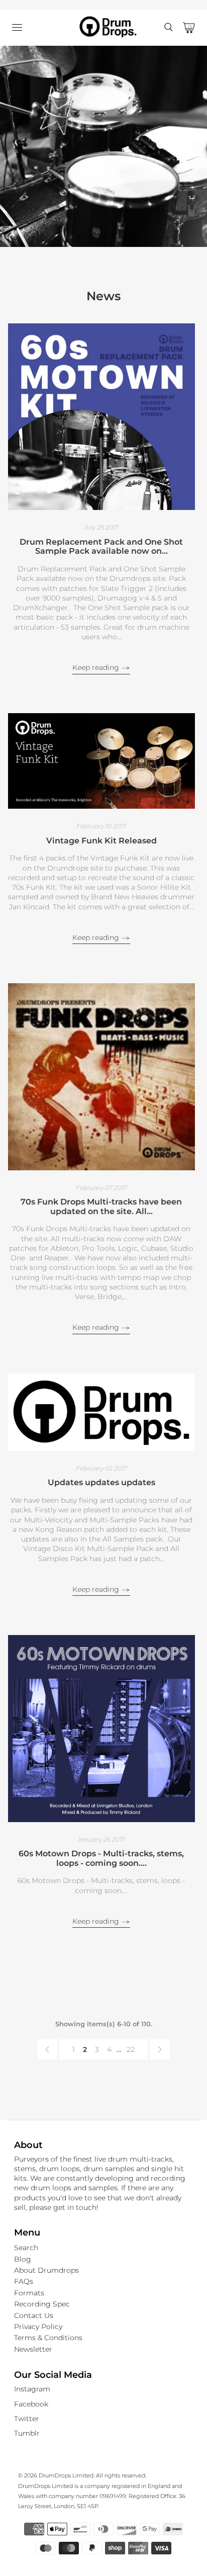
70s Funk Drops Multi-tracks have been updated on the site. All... (101, 1207)
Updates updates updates (101, 1482)
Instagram (32, 2389)
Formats (29, 2293)
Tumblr (27, 2433)
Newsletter (33, 2349)
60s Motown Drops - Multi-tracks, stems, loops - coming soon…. (101, 1858)
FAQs (24, 2281)
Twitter (27, 2419)
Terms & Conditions (48, 2338)
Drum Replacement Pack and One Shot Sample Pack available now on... (101, 547)
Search (26, 2248)
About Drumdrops (46, 2270)
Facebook (31, 2404)
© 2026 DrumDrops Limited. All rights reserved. (82, 2475)
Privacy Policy (38, 2327)
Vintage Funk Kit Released (101, 841)
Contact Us (34, 2315)
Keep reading (97, 667)
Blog (23, 2259)
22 (131, 2049)
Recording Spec (42, 2304)
